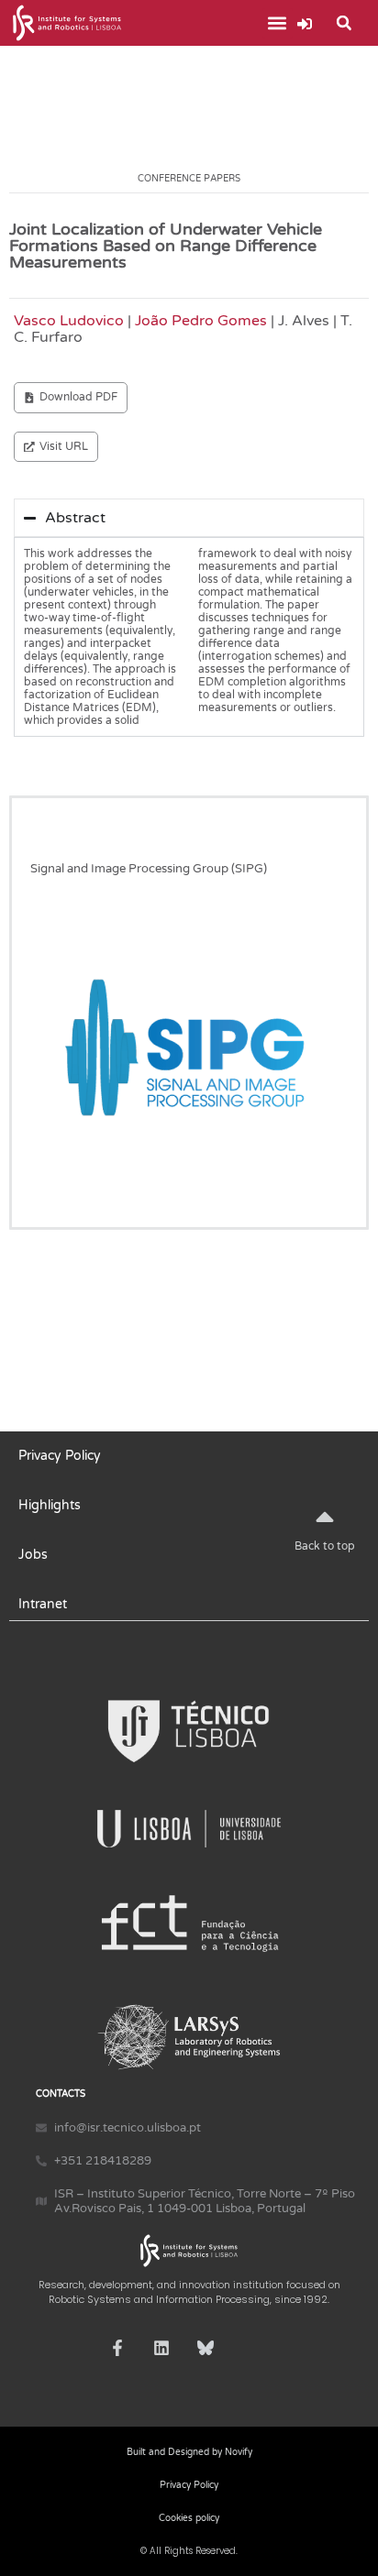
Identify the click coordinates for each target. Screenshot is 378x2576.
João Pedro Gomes (201, 321)
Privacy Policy (60, 1456)
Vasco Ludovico (69, 321)
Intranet (43, 1604)
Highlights (50, 1505)
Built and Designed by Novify (189, 2452)
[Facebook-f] (117, 2348)
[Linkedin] (161, 2348)
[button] (278, 23)
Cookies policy (189, 2518)
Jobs (33, 1555)
